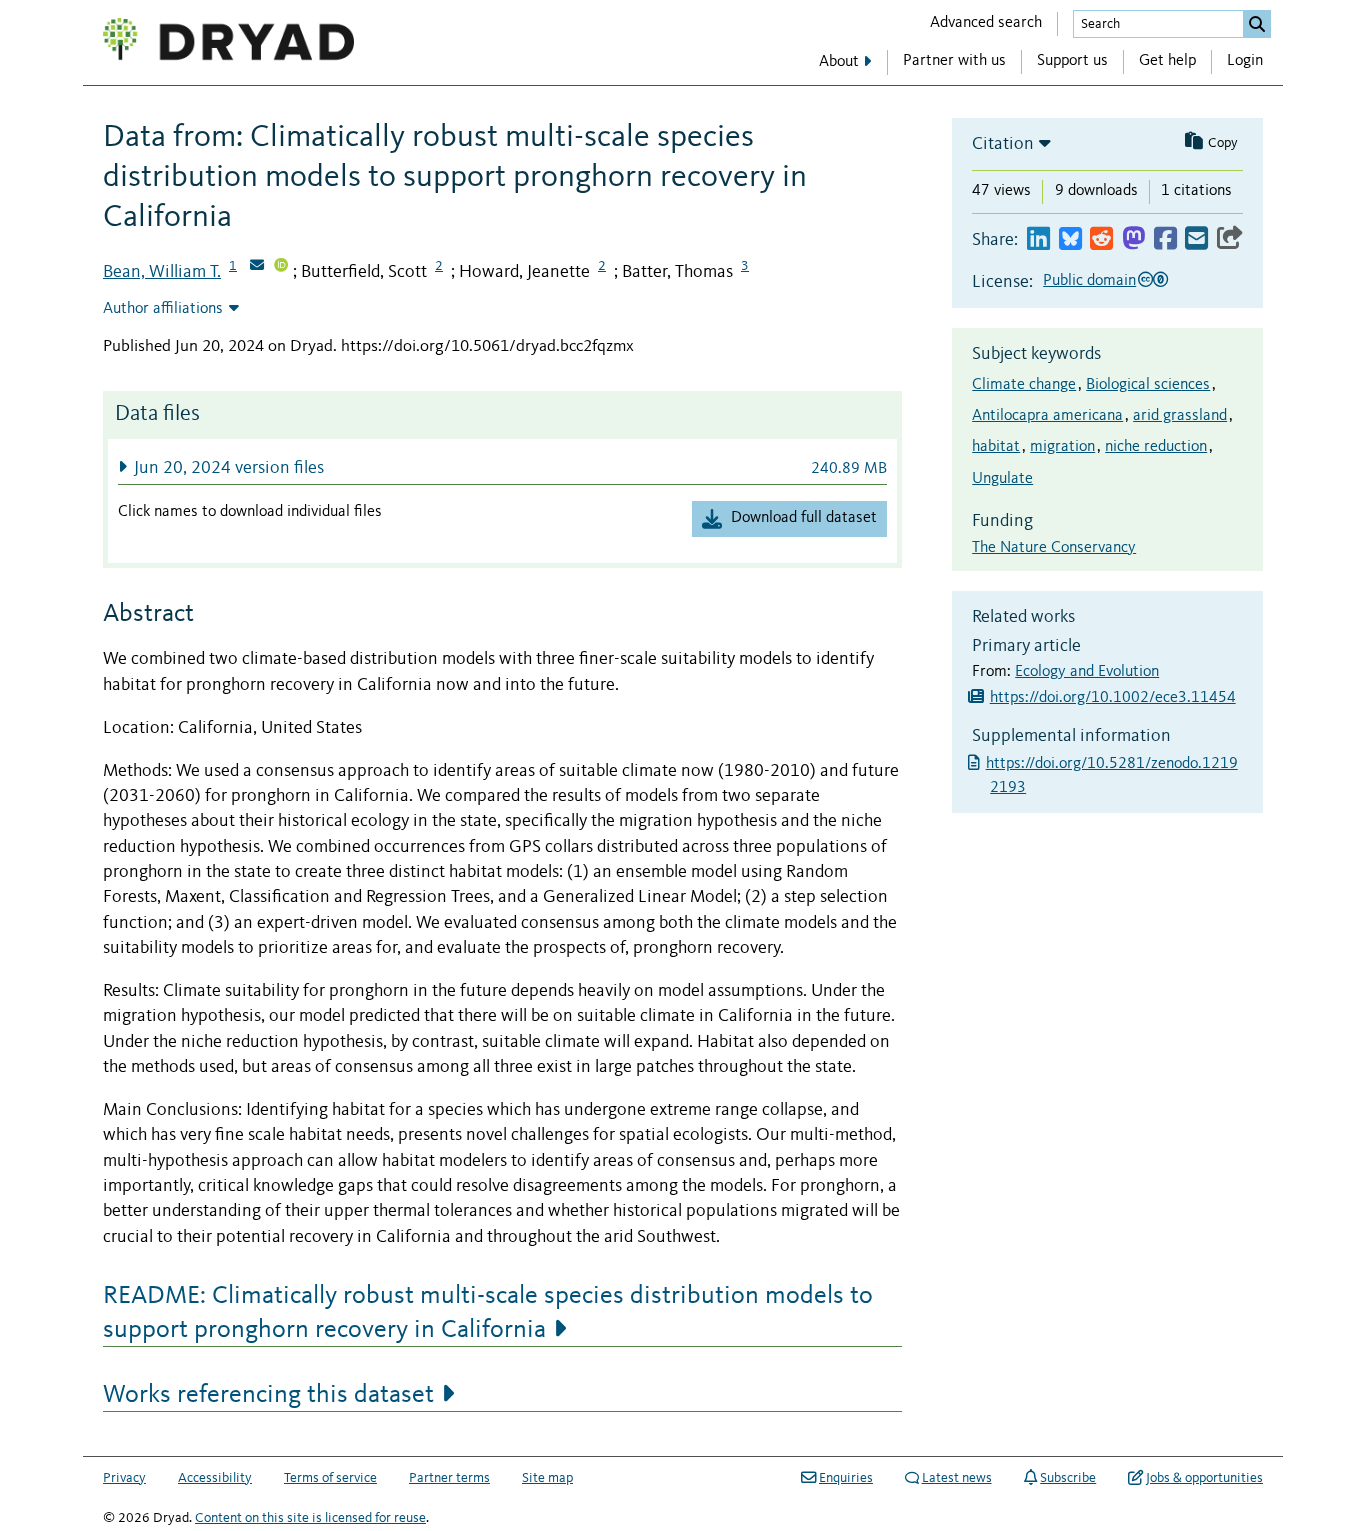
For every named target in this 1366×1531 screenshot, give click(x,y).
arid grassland (1180, 416)
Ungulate (1002, 479)
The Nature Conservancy (1054, 548)
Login (1245, 61)
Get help (1167, 61)
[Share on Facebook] (1165, 239)
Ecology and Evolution (1087, 672)
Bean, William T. (162, 272)
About (839, 62)
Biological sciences (1148, 385)
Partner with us (954, 61)
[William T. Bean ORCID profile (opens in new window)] (281, 267)
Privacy (124, 1478)
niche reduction (1156, 447)
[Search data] (1257, 24)
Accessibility (215, 1478)
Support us (1072, 61)
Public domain (1089, 281)
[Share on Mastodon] (1133, 239)
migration (1062, 447)
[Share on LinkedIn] (1038, 239)
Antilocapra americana (1047, 416)
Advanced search (986, 23)
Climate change (1024, 385)
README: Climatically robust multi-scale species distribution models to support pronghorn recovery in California (488, 1313)
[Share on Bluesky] (1070, 239)
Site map (547, 1478)
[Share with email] (1196, 239)
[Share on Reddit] (1101, 239)
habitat (996, 447)
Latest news (957, 1478)
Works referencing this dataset (268, 1395)
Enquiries (846, 1478)
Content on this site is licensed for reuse (310, 1518)
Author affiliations (163, 309)
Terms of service (330, 1478)
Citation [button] (1003, 144)
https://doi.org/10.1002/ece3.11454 (1113, 698)
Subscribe (1068, 1478)
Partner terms (449, 1478)
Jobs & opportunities (1204, 1478)
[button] (502, 467)
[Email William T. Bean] (257, 267)
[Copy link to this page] (1230, 239)
